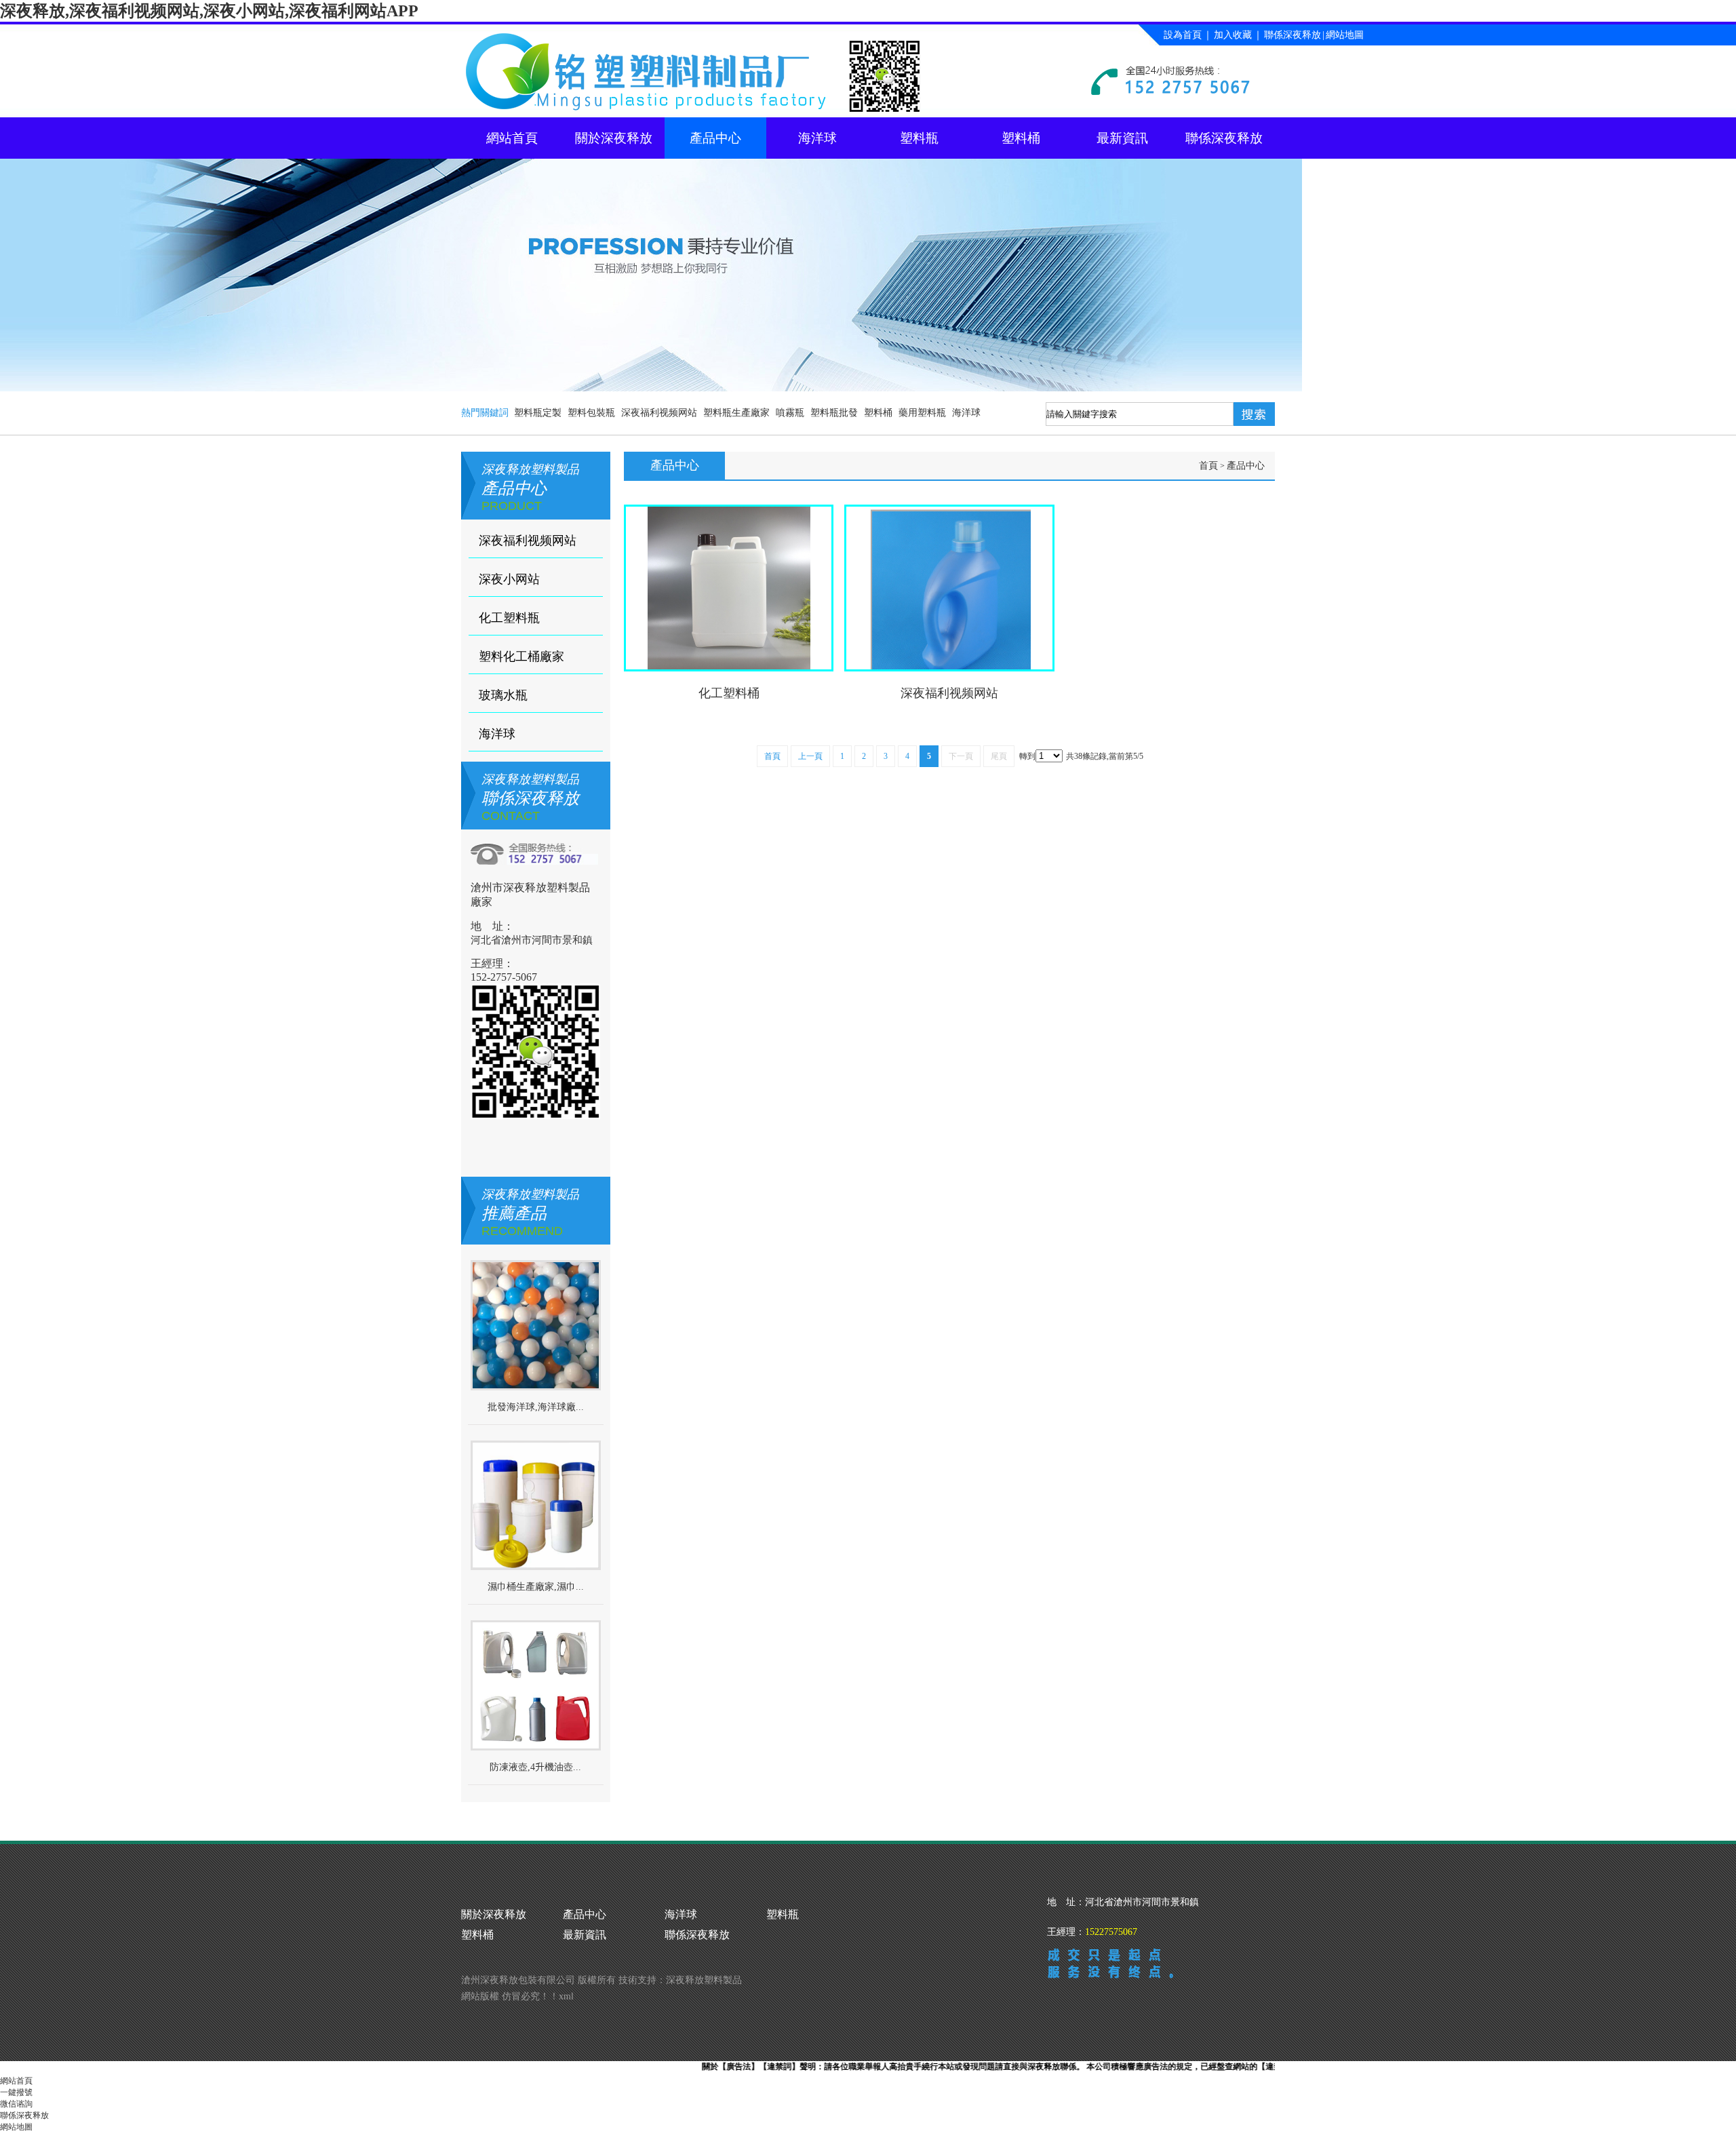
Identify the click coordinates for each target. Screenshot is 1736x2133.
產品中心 (715, 138)
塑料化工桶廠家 (521, 657)
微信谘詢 (16, 2104)
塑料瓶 (919, 138)
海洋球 (817, 138)
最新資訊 (1122, 138)
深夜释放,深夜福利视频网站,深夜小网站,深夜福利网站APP (209, 11)
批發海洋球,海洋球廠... (536, 1407)
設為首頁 (1183, 35)
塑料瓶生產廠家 (736, 413)
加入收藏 (1233, 35)
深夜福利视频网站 (659, 413)
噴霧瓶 (790, 413)
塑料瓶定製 (538, 413)
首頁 (1208, 466)
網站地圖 (1345, 35)
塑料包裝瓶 (591, 413)
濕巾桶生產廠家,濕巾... (536, 1587)
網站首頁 (512, 138)
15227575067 (1111, 1932)
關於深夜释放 (614, 138)
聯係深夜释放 (1293, 35)
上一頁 (810, 756)
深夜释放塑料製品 (704, 1980)
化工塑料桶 (729, 693)
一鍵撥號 (16, 2092)
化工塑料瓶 (509, 618)
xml (566, 1996)
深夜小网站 (509, 579)
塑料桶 (1021, 138)
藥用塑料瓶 (922, 413)
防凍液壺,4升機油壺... (535, 1767)
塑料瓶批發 (834, 413)
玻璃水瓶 (503, 695)
